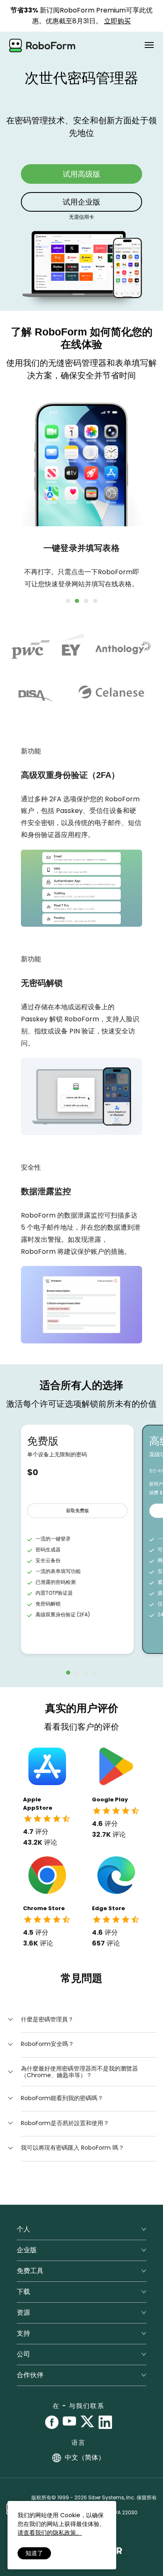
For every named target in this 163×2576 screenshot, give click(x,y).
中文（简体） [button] (85, 2457)
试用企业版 (81, 202)
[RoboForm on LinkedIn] (105, 2422)
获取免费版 (78, 1511)
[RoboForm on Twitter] (87, 2422)
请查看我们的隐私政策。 (50, 2533)
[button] (40, 2019)
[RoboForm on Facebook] (52, 2422)
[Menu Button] (149, 45)
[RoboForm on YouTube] (69, 2422)
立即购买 (117, 21)
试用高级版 (81, 174)
